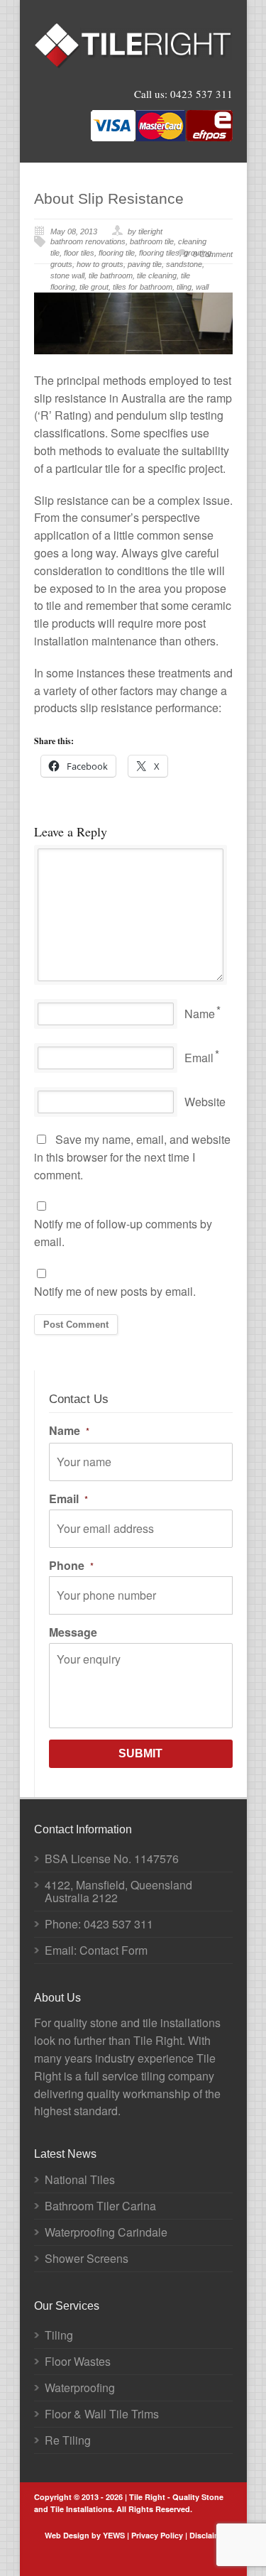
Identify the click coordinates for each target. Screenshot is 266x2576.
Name (200, 1014)
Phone (71, 1566)
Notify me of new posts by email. (115, 1291)
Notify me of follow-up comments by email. (123, 1233)
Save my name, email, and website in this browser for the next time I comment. (132, 1157)
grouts (61, 264)
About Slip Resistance (109, 198)
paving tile (145, 264)
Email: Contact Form (96, 1950)
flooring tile (117, 253)
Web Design (67, 2535)
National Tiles (80, 2179)
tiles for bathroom (143, 287)
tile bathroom (111, 275)
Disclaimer (209, 2535)
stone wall (67, 275)
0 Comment (213, 254)
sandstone (184, 264)
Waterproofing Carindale (106, 2232)
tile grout (94, 287)
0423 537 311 (201, 94)
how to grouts (100, 264)
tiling (184, 287)
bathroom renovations (88, 241)
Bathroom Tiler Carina (100, 2206)
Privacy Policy (157, 2535)
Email (199, 1058)
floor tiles (79, 253)
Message (73, 1632)
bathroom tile (152, 241)
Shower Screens (87, 2258)
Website (205, 1102)
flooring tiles (159, 253)
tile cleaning (157, 275)
